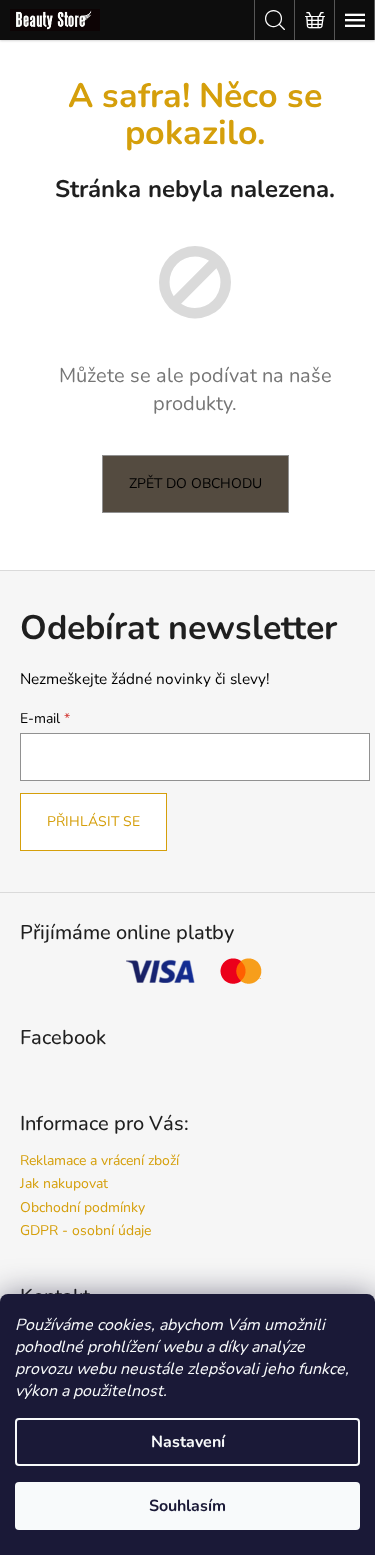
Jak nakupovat (64, 1183)
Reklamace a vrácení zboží (99, 1160)
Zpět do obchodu (195, 483)
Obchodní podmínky (82, 1207)
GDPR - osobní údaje (85, 1230)
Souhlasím (187, 1506)
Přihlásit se (93, 821)
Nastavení (188, 1442)
